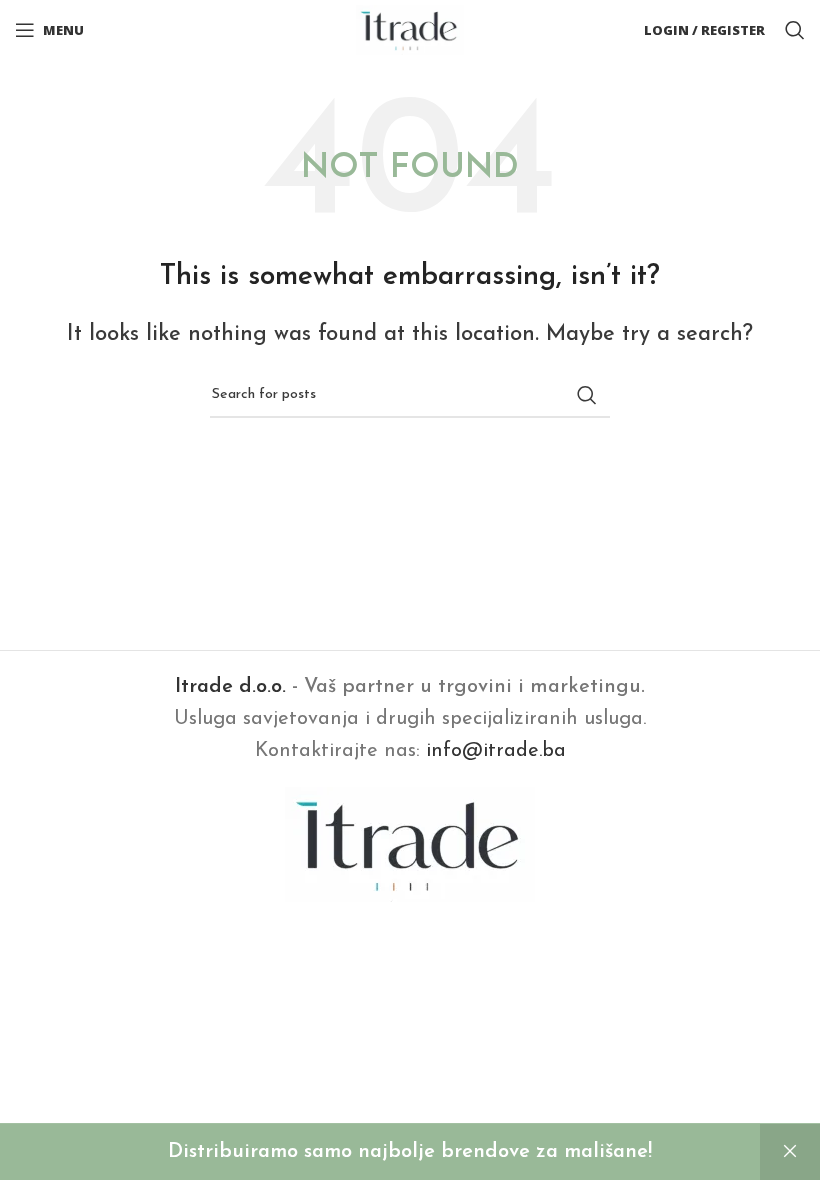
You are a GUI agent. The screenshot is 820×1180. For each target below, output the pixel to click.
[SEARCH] (587, 395)
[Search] (795, 30)
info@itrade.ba (496, 751)
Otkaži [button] (790, 1152)
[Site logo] (410, 29)
